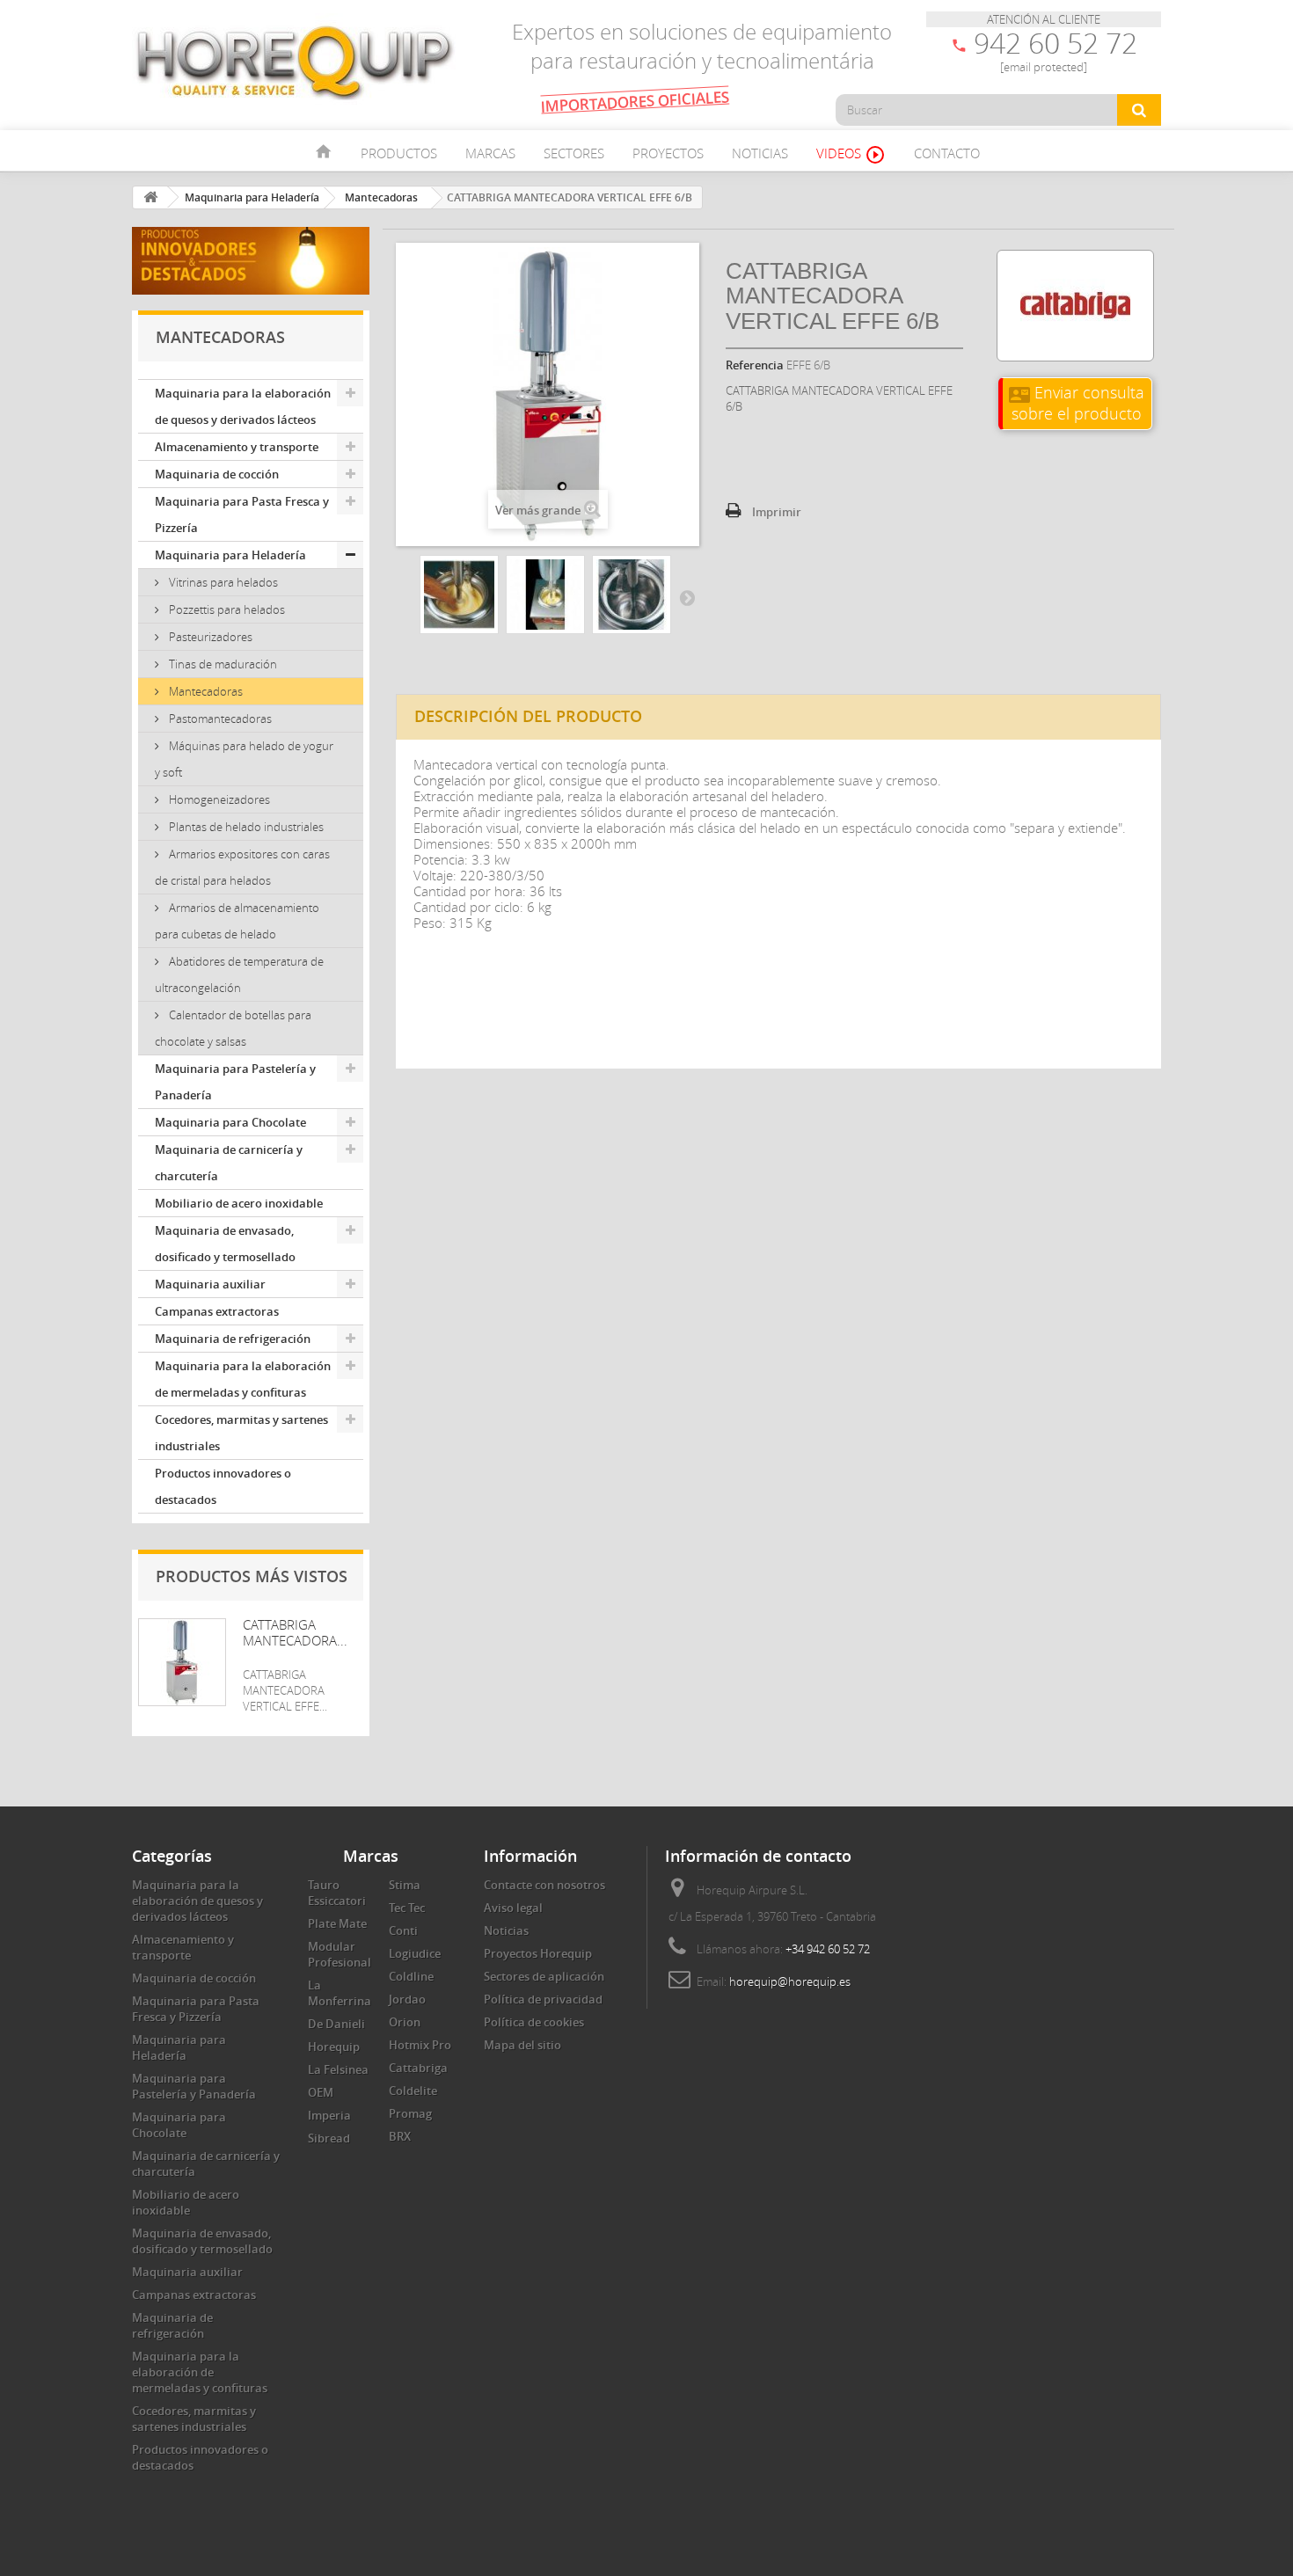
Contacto (947, 153)
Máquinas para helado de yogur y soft (244, 759)
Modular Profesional (340, 1954)
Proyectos (668, 153)
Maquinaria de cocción (217, 474)
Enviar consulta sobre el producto (1077, 402)
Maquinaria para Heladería (230, 555)
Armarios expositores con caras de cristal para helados (242, 867)
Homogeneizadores (218, 799)
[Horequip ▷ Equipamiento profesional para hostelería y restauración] (295, 62)
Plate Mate (337, 1923)
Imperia (329, 2115)
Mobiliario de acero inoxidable (239, 1203)
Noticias (760, 153)
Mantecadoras (205, 691)
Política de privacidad (543, 1999)
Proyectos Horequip (538, 1953)
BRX (400, 2136)
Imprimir (777, 512)
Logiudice (415, 1953)
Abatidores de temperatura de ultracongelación (239, 974)
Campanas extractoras (217, 1311)
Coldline (411, 1976)
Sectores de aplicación (544, 1976)
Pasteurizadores (209, 637)
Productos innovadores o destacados (223, 1486)
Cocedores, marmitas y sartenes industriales (241, 1433)
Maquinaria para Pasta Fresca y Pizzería (242, 514)
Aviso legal (513, 1908)
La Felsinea (338, 2069)
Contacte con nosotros (544, 1885)
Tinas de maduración (222, 664)
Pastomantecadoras (219, 719)
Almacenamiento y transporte (237, 447)
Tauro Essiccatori (337, 1893)
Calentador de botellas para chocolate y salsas (233, 1028)
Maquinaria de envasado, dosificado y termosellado (225, 1244)
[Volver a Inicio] (150, 197)
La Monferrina (340, 1993)
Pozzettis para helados (226, 609)
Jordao (407, 1999)
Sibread (329, 2138)
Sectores (574, 153)
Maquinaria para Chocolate (230, 1122)
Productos (399, 153)
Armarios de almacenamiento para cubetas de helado (237, 921)
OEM (321, 2092)
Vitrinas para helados (222, 582)
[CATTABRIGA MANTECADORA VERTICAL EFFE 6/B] (459, 595)
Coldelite (413, 2091)
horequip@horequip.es (790, 1981)
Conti (403, 1930)
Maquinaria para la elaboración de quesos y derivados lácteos (243, 406)
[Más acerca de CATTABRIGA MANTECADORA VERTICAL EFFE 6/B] (182, 1662)
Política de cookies (534, 2022)
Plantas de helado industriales (245, 827)
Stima (405, 1885)
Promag (410, 2113)
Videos (851, 155)
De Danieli (336, 2024)
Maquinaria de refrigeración (233, 1339)
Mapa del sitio (522, 2045)
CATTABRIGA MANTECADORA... (295, 1632)
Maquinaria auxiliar (210, 1284)
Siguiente (687, 597)
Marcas (490, 153)
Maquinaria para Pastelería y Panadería (235, 1082)
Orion (405, 2022)
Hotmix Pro (420, 2045)
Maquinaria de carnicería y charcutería (229, 1163)
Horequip (334, 2047)
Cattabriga (418, 2068)
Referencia (755, 365)
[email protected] (1044, 67)
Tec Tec (407, 1908)
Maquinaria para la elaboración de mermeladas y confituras (243, 1379)
